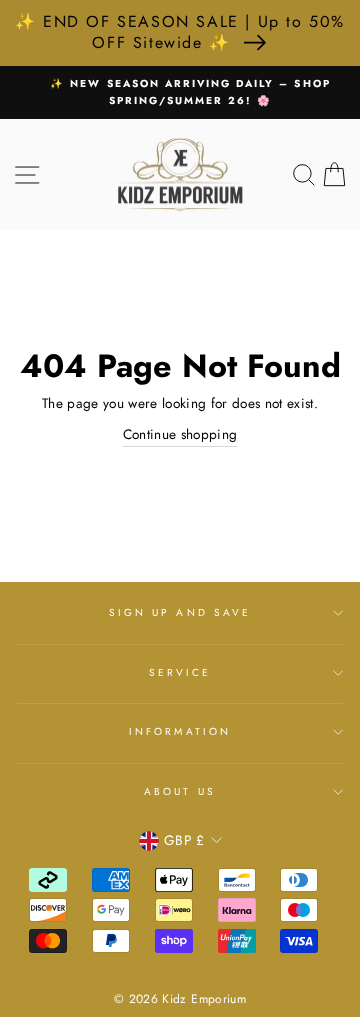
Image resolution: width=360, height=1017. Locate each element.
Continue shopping (180, 434)
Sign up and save (180, 612)
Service (180, 672)
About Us (179, 791)
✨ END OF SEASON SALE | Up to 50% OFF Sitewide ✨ (180, 32)
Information (180, 731)
